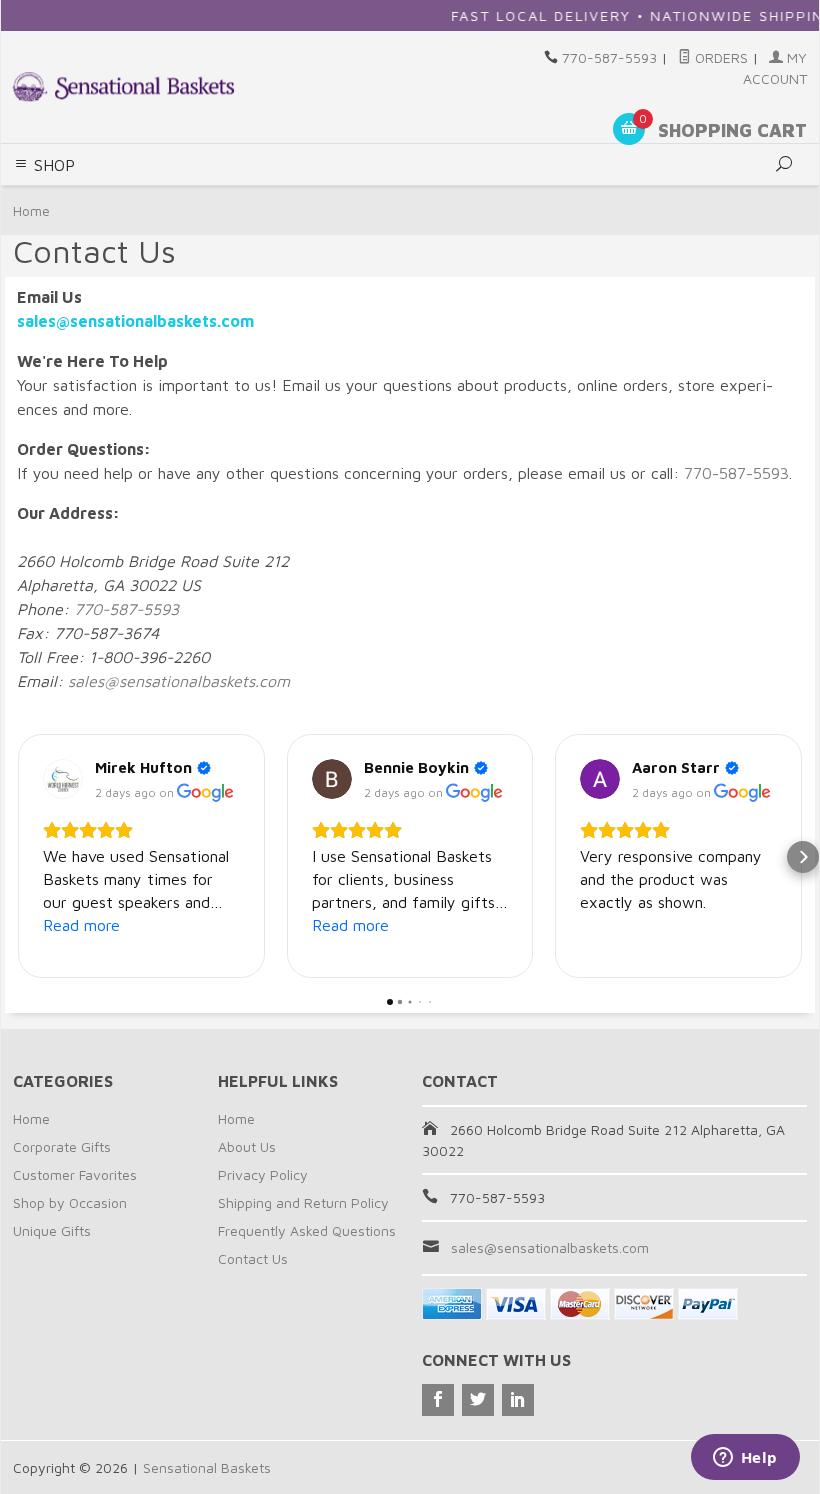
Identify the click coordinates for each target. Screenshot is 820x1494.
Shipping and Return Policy (303, 1202)
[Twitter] (478, 1400)
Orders (719, 57)
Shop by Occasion (70, 1202)
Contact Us (253, 1258)
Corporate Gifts (62, 1146)
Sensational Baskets (207, 1467)
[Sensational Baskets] (123, 86)
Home (31, 210)
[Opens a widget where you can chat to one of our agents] (745, 1459)
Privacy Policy (263, 1174)
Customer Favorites (75, 1174)
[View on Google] (63, 779)
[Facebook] (438, 1400)
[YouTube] (518, 1400)
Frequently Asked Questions (307, 1230)
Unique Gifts (52, 1230)
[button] (17, 857)
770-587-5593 (609, 57)
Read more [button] (81, 925)
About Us (247, 1146)
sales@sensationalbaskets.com (179, 681)
